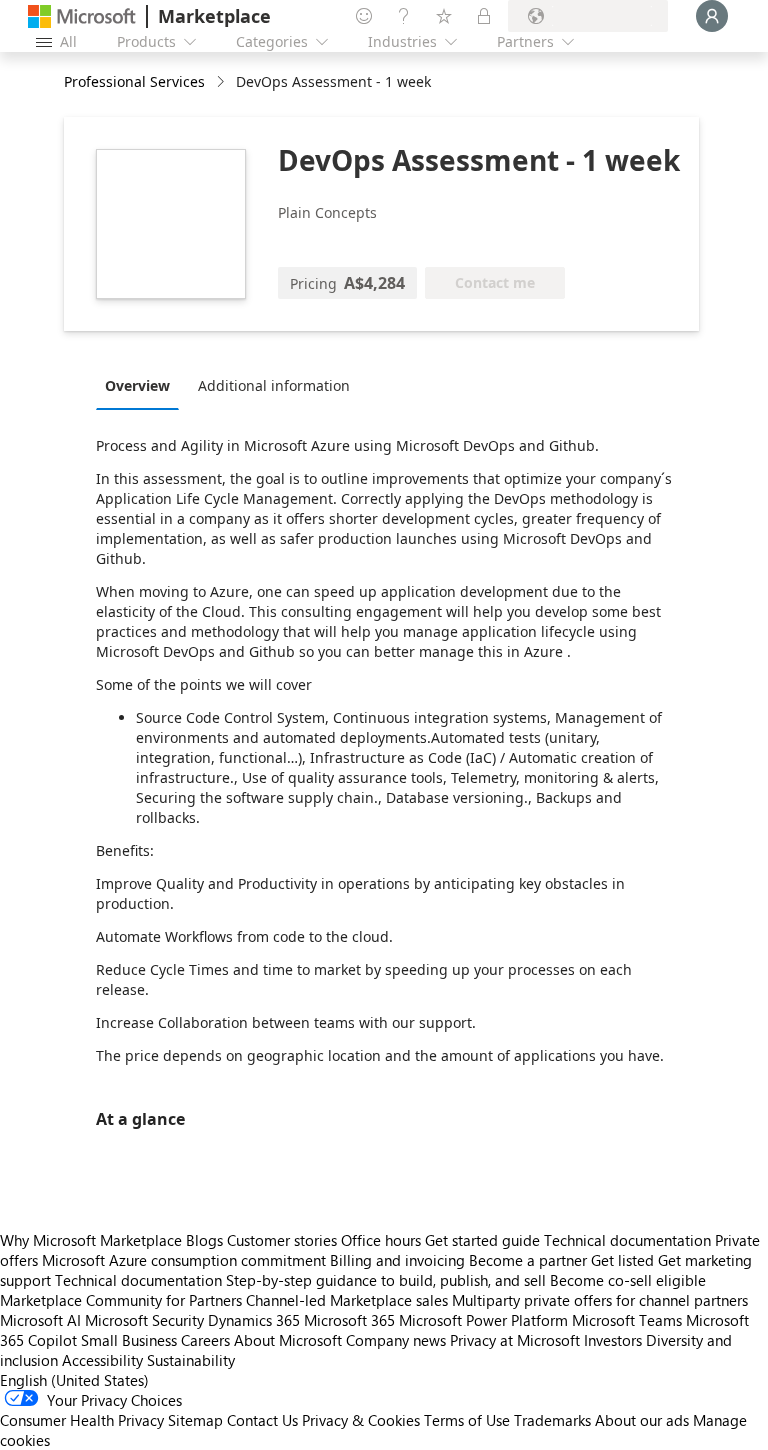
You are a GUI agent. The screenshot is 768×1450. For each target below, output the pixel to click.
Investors (613, 1340)
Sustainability (191, 1360)
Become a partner (528, 1260)
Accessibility (102, 1360)
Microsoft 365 (349, 1320)
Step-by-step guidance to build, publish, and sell (386, 1280)
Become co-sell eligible (628, 1280)
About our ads (642, 1420)
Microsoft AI (40, 1320)
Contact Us (262, 1420)
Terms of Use (467, 1420)
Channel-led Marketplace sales (347, 1300)
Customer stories (282, 1240)
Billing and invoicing (397, 1260)
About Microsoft (288, 1340)
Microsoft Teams (627, 1320)
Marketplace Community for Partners (121, 1300)
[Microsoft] (82, 16)
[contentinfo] (222, 82)
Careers (205, 1340)
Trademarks (552, 1420)
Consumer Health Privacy (82, 1420)
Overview (137, 385)
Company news (396, 1340)
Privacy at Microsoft (515, 1340)
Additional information (274, 385)
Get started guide (482, 1240)
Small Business (129, 1340)
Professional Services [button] (134, 81)
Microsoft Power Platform (483, 1320)
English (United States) (74, 1380)
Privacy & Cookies (361, 1420)
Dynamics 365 (254, 1320)
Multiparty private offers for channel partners (600, 1300)
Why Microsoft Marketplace (91, 1240)
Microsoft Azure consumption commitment (186, 1260)
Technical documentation (627, 1240)
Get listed (622, 1260)
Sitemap (195, 1420)
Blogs (204, 1240)
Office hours (381, 1240)
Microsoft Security (144, 1320)
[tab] (142, 385)
